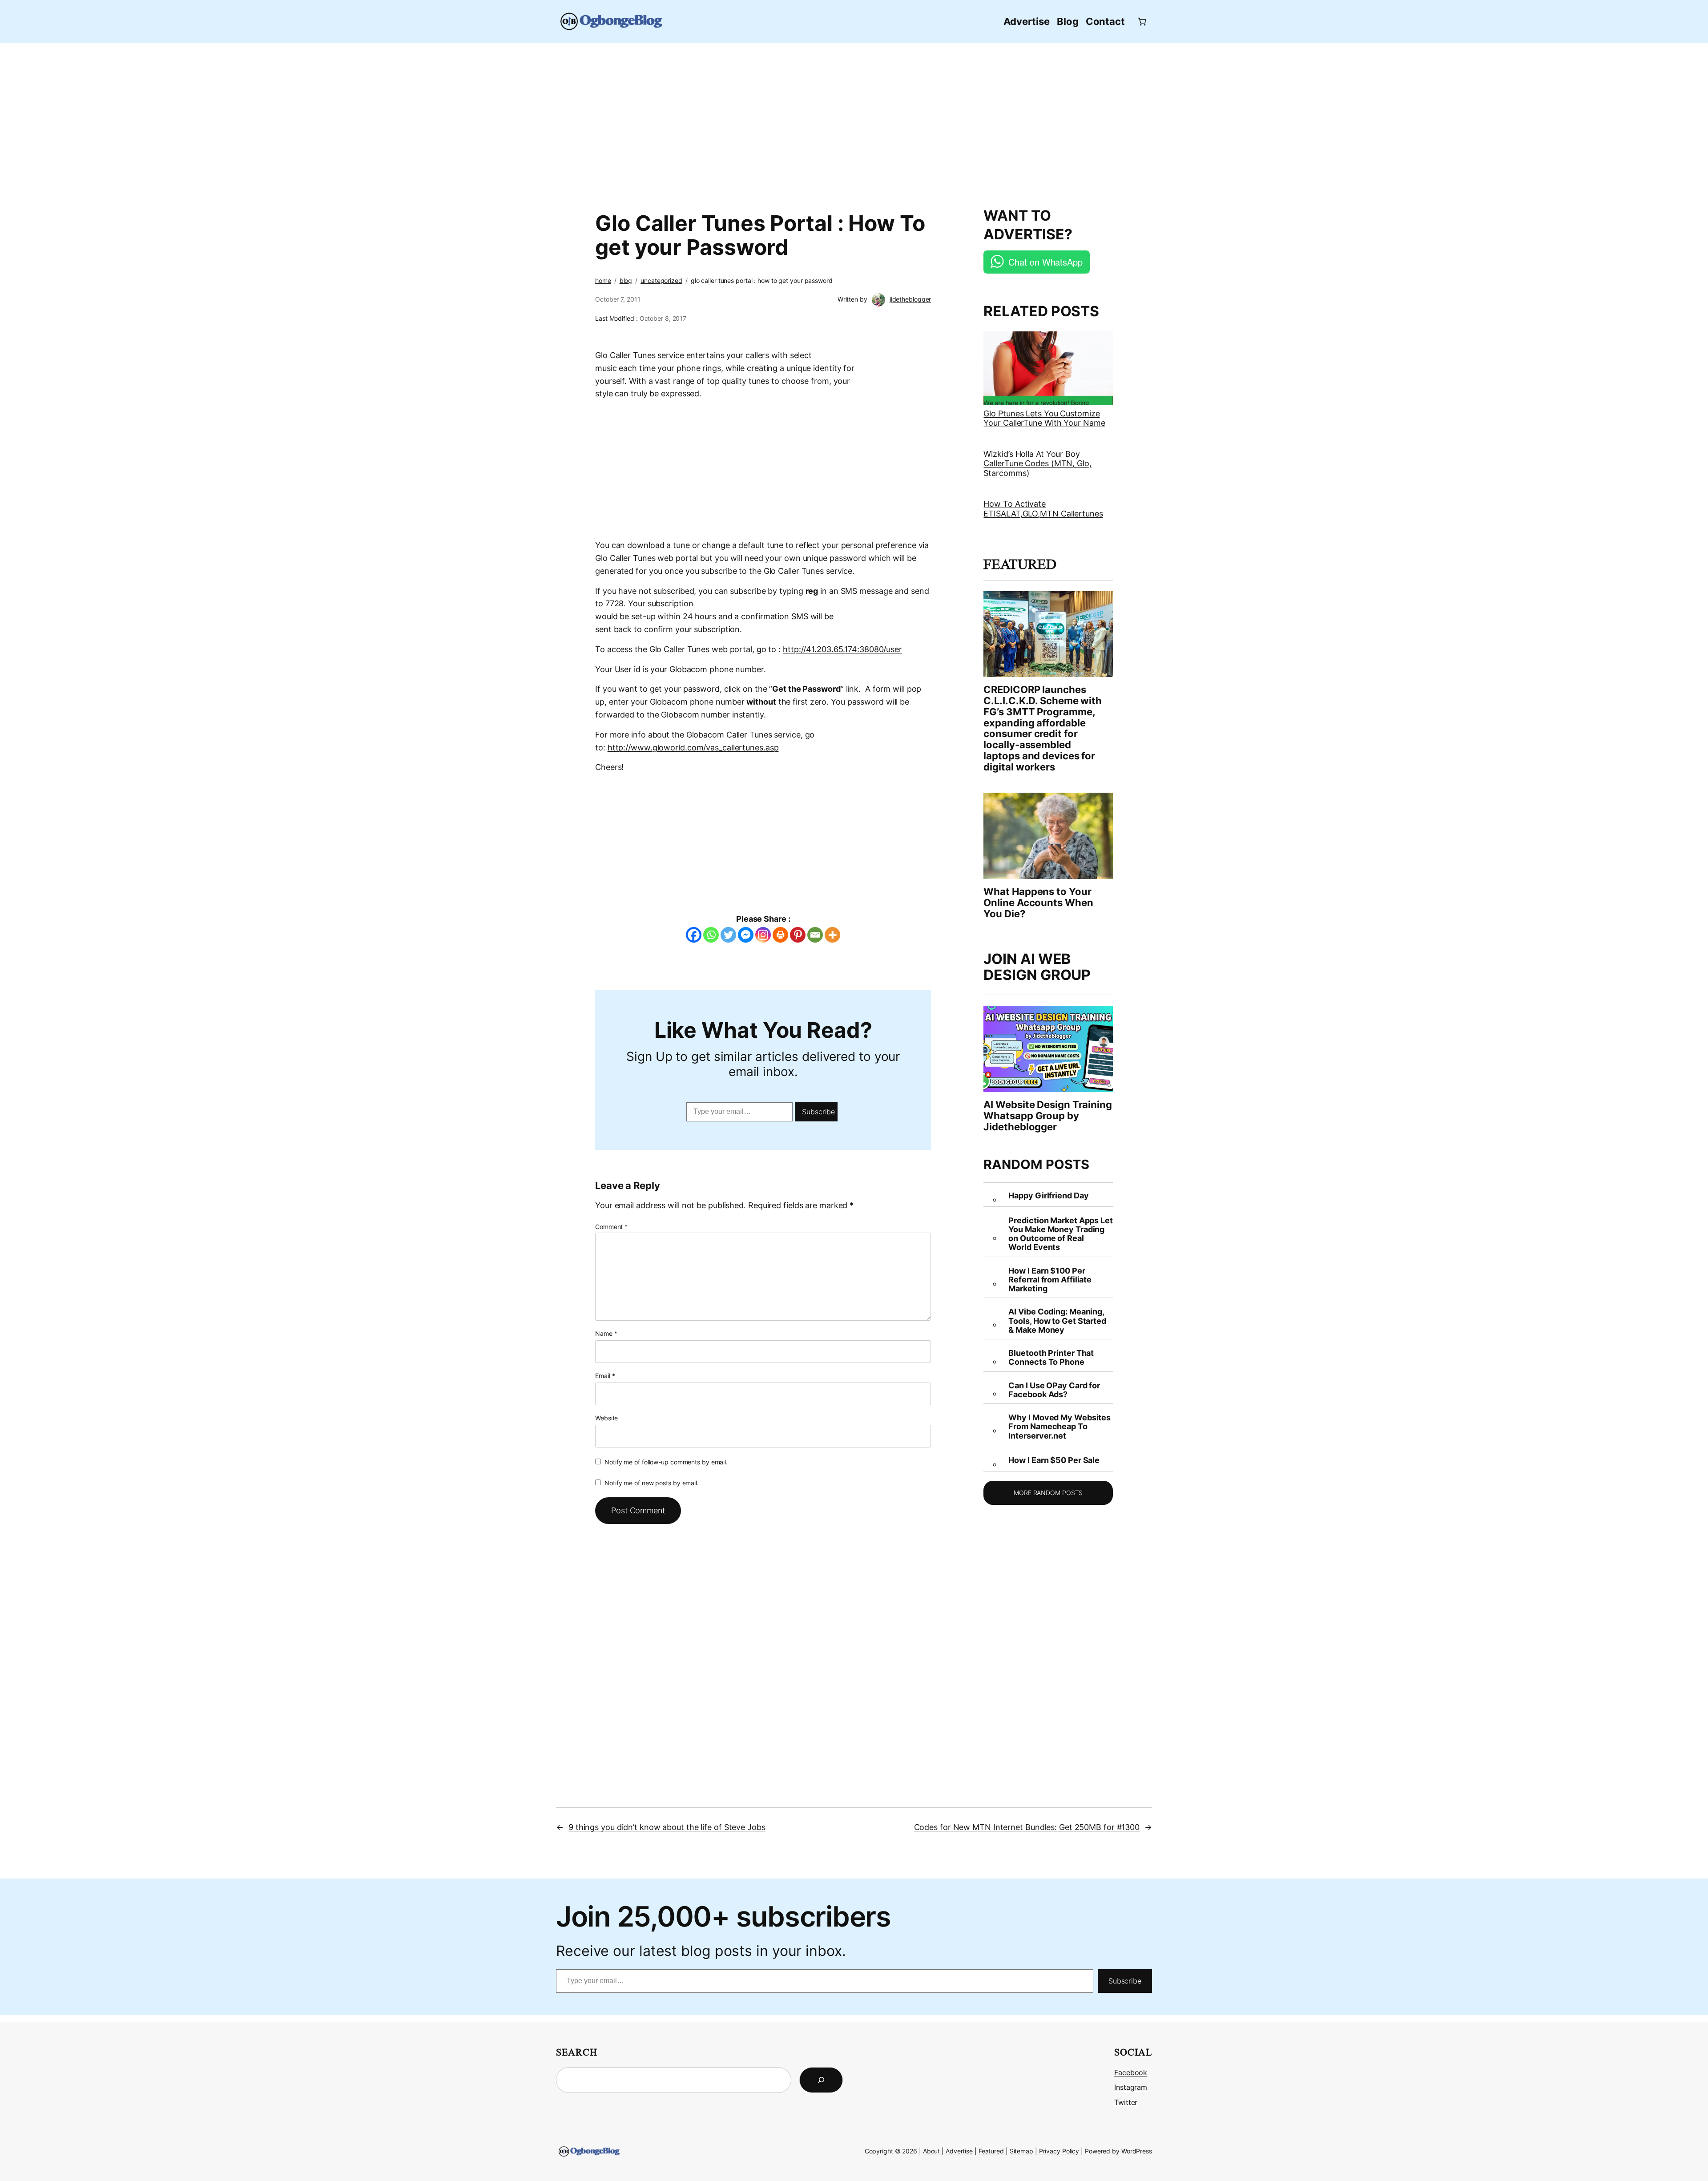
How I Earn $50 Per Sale (1054, 1460)
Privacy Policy (1059, 2151)
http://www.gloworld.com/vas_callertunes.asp (693, 748)
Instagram (1131, 2087)
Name (606, 1333)
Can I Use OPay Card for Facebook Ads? (1054, 1390)
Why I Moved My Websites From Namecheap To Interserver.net (1059, 1427)
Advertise (959, 2151)
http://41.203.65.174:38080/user (842, 649)
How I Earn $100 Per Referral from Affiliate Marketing (1050, 1280)
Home (603, 280)
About (932, 2151)
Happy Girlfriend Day (1048, 1196)
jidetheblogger (910, 299)
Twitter (1126, 2102)
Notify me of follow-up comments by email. (666, 1462)
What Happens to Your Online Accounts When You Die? (1038, 903)
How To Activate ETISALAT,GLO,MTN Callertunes (1043, 509)
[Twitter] (728, 935)
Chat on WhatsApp (1045, 262)
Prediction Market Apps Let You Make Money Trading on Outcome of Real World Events (1060, 1234)
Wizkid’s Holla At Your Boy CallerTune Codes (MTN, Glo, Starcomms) (1037, 464)
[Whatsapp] (711, 935)
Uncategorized (661, 280)
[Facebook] (694, 935)
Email (605, 1376)
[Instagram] (763, 935)
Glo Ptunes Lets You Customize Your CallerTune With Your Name (1044, 418)
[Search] (821, 2080)
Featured (991, 2151)
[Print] (780, 935)
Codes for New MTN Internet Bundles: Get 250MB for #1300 (1027, 1827)
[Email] (815, 935)
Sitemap (1021, 2151)
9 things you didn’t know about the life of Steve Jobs (667, 1827)
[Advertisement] (854, 120)
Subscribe (818, 1112)
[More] (832, 935)
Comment (611, 1227)
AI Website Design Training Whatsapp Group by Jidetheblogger (1047, 1116)
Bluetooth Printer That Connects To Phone (1051, 1358)
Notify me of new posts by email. (652, 1483)
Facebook (1131, 2072)
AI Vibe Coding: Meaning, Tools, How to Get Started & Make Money (1057, 1321)
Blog (626, 280)
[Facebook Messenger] (746, 935)
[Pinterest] (798, 935)
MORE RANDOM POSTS (1048, 1493)
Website (606, 1418)
